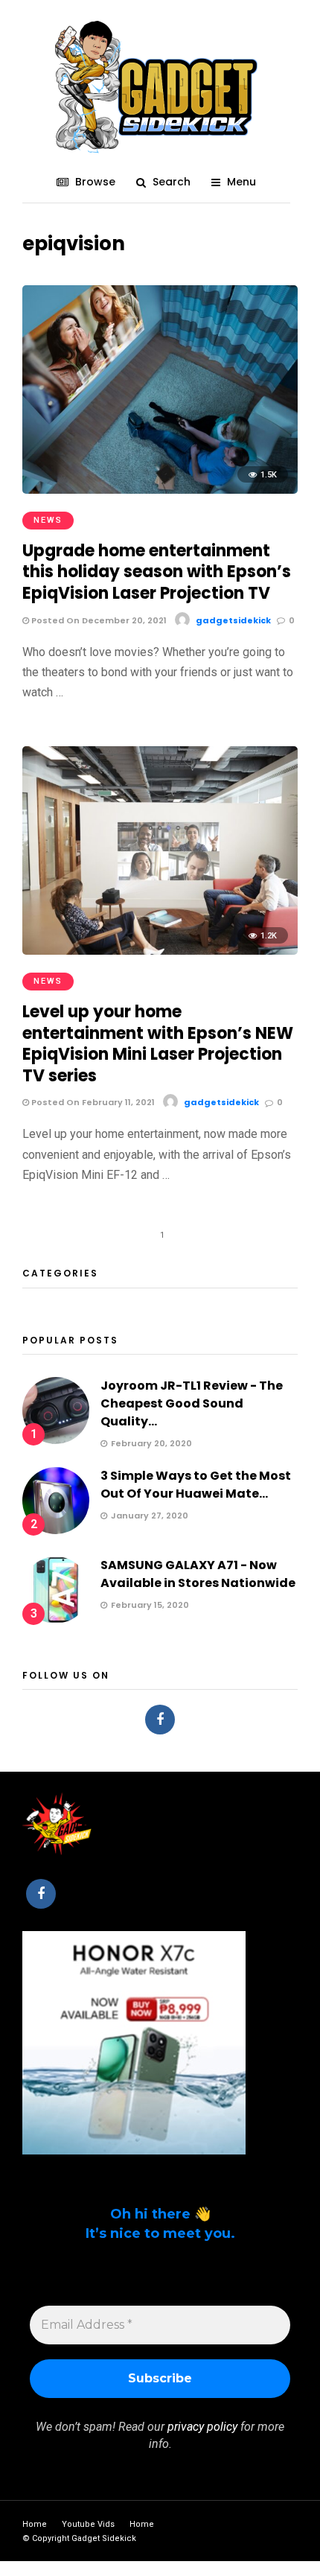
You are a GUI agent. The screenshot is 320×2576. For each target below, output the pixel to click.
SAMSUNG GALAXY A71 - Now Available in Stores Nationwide (198, 1574)
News (48, 520)
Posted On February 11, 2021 (92, 1102)
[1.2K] (160, 951)
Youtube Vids (88, 2524)
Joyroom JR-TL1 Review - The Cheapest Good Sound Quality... (192, 1403)
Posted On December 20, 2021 (98, 620)
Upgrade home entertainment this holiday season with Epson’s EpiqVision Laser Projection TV (157, 572)
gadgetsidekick (233, 620)
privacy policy (202, 2427)
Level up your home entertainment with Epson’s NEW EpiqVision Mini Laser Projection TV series (158, 1044)
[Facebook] (160, 1720)
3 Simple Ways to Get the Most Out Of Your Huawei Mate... (196, 1485)
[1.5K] (160, 490)
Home (35, 2524)
